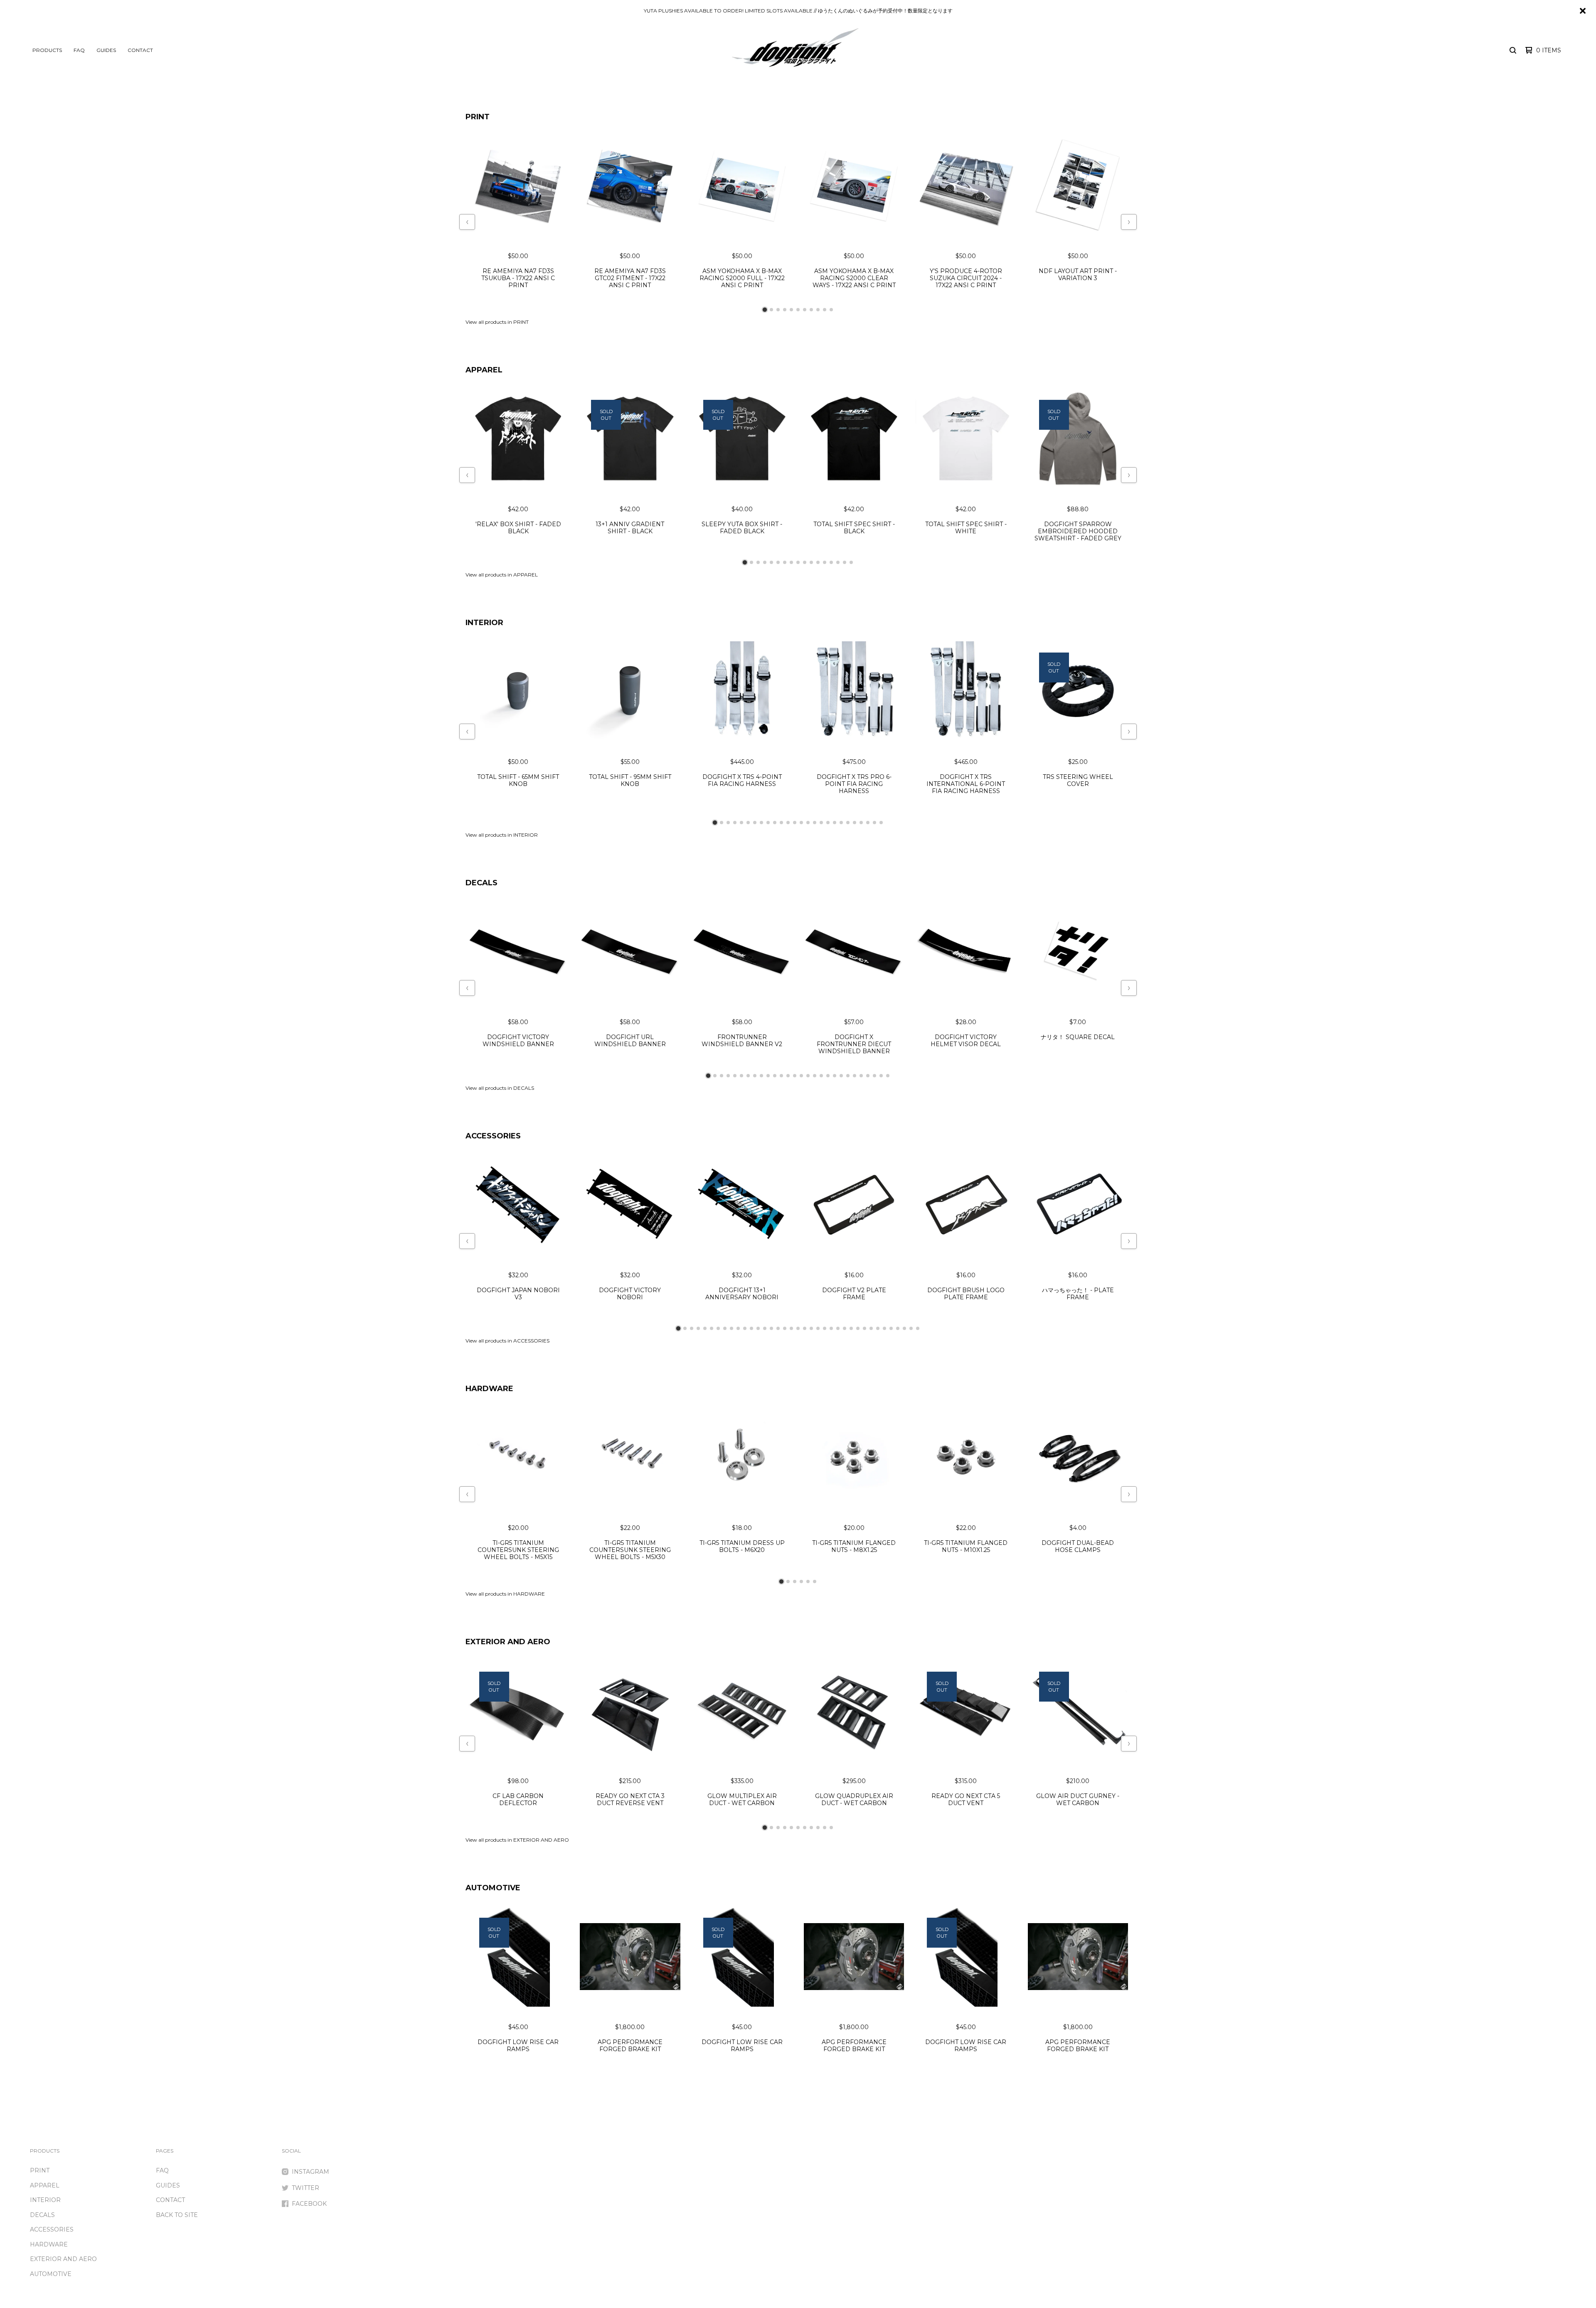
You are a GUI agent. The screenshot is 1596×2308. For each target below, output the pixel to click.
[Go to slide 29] (864, 1328)
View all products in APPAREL (502, 575)
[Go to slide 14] (831, 562)
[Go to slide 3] (778, 310)
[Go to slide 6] (798, 310)
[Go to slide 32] (884, 1328)
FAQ (79, 50)
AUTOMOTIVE (493, 1888)
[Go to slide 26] (881, 823)
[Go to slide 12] (818, 562)
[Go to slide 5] (791, 310)
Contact (140, 50)
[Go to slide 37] (918, 1328)
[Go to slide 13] (825, 562)
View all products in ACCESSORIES (507, 1341)
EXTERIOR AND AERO (508, 1642)
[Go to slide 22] (855, 823)
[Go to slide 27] (881, 1076)
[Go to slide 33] (891, 1328)
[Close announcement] (1583, 11)
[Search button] (1513, 50)
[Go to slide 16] (845, 562)
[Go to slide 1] (765, 310)
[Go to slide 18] (828, 823)
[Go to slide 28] (888, 1076)
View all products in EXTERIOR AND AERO (517, 1840)
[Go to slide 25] (874, 823)
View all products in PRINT (497, 322)
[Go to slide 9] (818, 310)
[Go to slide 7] (805, 310)
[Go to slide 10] (825, 310)
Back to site (177, 2215)
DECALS (482, 883)
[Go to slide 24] (868, 823)
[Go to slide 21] (848, 823)
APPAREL (484, 370)
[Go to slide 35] (904, 1328)
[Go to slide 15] (838, 562)
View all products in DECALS (500, 1088)
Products (47, 50)
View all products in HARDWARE (505, 1594)
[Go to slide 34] (898, 1328)
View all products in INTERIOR (502, 835)
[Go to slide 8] (811, 310)
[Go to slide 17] (851, 562)
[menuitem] (47, 50)
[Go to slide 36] (911, 1328)
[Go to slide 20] (841, 823)
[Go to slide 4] (785, 310)
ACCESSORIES (493, 1136)
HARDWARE (489, 1389)
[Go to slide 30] (871, 1328)
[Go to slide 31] (878, 1328)
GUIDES (106, 50)
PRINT (478, 117)
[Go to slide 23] (861, 823)
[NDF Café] (795, 50)
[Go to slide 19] (835, 823)
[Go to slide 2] (771, 310)
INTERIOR (484, 623)
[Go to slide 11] (831, 310)
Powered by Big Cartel (1549, 2153)
